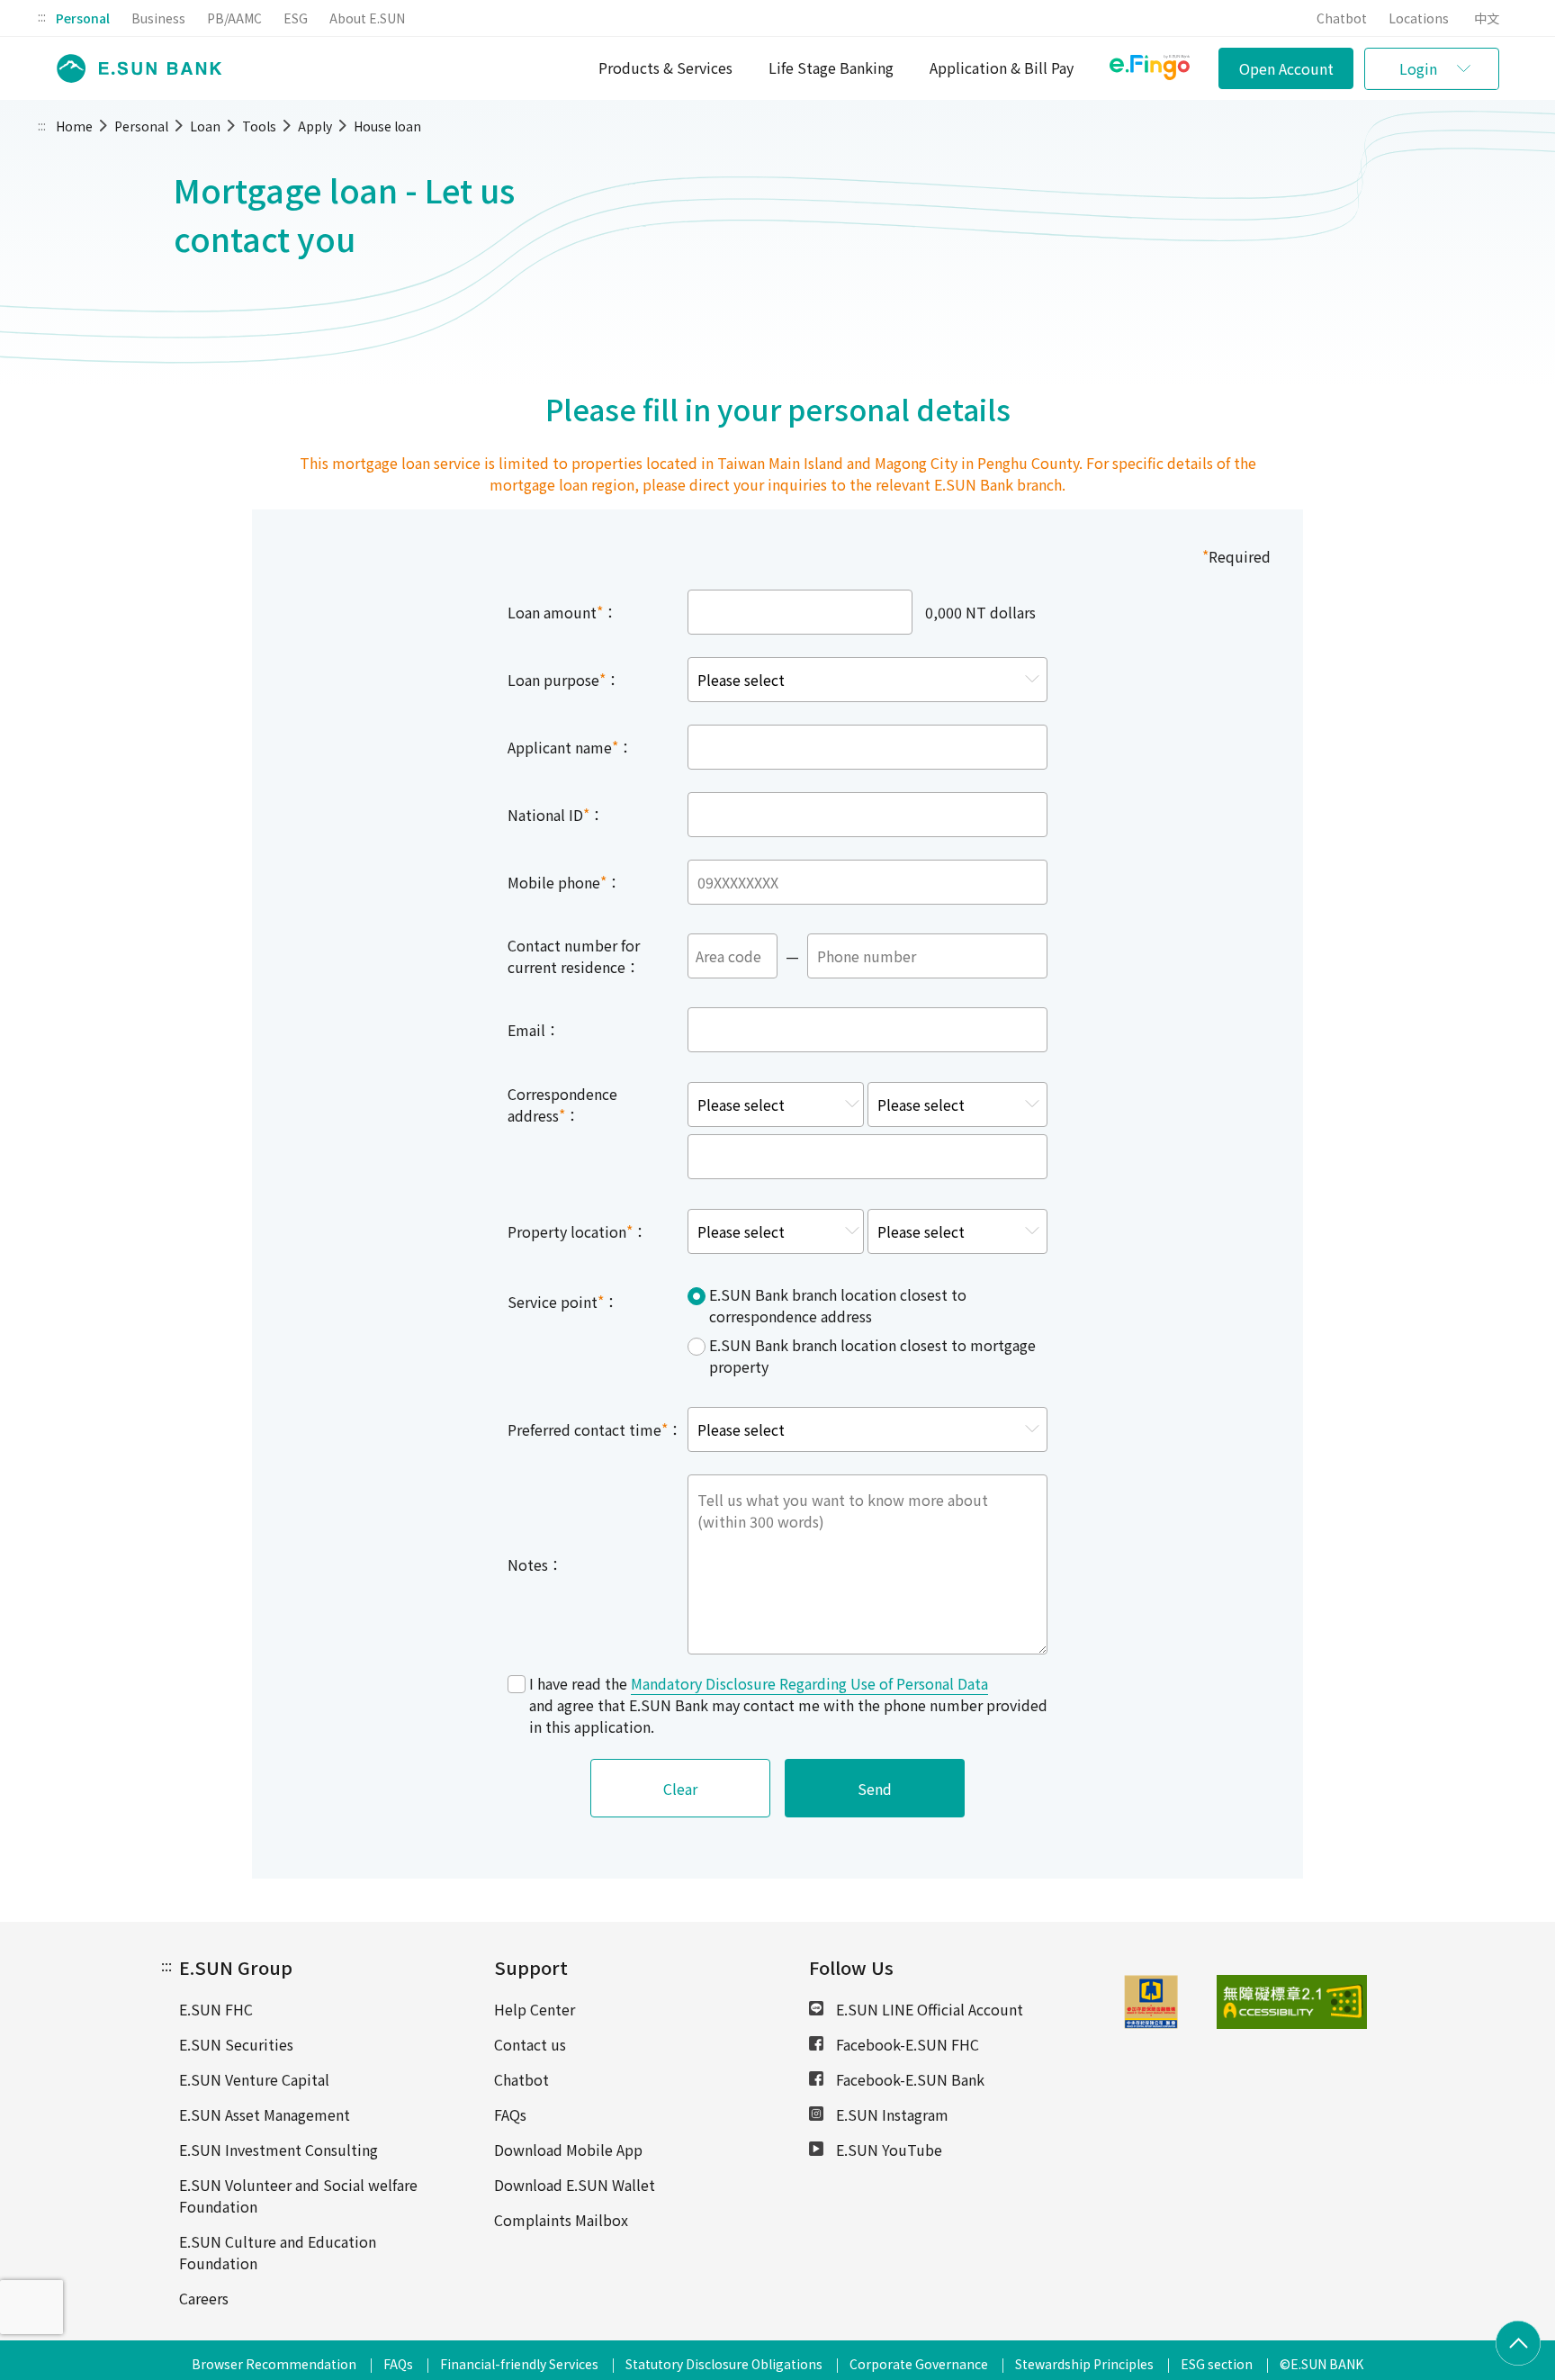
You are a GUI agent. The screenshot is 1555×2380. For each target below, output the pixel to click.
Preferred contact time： (595, 1429)
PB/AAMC (234, 18)
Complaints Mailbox (561, 2220)
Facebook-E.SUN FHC (906, 2044)
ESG (296, 18)
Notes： (535, 1564)
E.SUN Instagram (890, 2114)
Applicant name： (570, 747)
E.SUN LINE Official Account (928, 2009)
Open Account (1286, 68)
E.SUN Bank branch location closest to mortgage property (872, 1356)
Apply (315, 126)
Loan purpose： (564, 680)
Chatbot (1342, 18)
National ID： (556, 815)
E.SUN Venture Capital (254, 2079)
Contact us (530, 2044)
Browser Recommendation (274, 2364)
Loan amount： (562, 612)
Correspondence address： (562, 1104)
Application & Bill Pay (1002, 68)
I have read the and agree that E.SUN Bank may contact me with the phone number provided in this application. (788, 1705)
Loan (205, 126)
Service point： (563, 1302)
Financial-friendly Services (519, 2364)
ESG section (1217, 2364)
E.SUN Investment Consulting (279, 2150)
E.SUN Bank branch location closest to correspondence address (838, 1305)
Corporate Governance (919, 2364)
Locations (1419, 18)
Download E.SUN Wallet (575, 2185)
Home (74, 126)
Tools (259, 126)
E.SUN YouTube (887, 2150)
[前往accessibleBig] (1249, 2002)
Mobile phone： (564, 882)
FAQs (510, 2114)
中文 (1487, 18)
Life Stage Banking (831, 68)
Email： (534, 1030)
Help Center (535, 2009)
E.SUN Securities (236, 2044)
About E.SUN (367, 18)
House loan (387, 126)
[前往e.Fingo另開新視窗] (1150, 70)
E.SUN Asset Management (265, 2114)
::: (42, 16)
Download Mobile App (568, 2150)
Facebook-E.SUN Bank (908, 2079)
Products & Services (665, 68)
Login (1418, 68)
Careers (204, 2298)
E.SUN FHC (216, 2009)
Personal (83, 18)
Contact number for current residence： (574, 956)
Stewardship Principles (1084, 2364)
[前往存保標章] (1151, 2023)
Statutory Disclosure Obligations (724, 2364)
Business (158, 18)
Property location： (577, 1231)
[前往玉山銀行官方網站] (134, 69)
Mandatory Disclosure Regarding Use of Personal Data (809, 1683)
